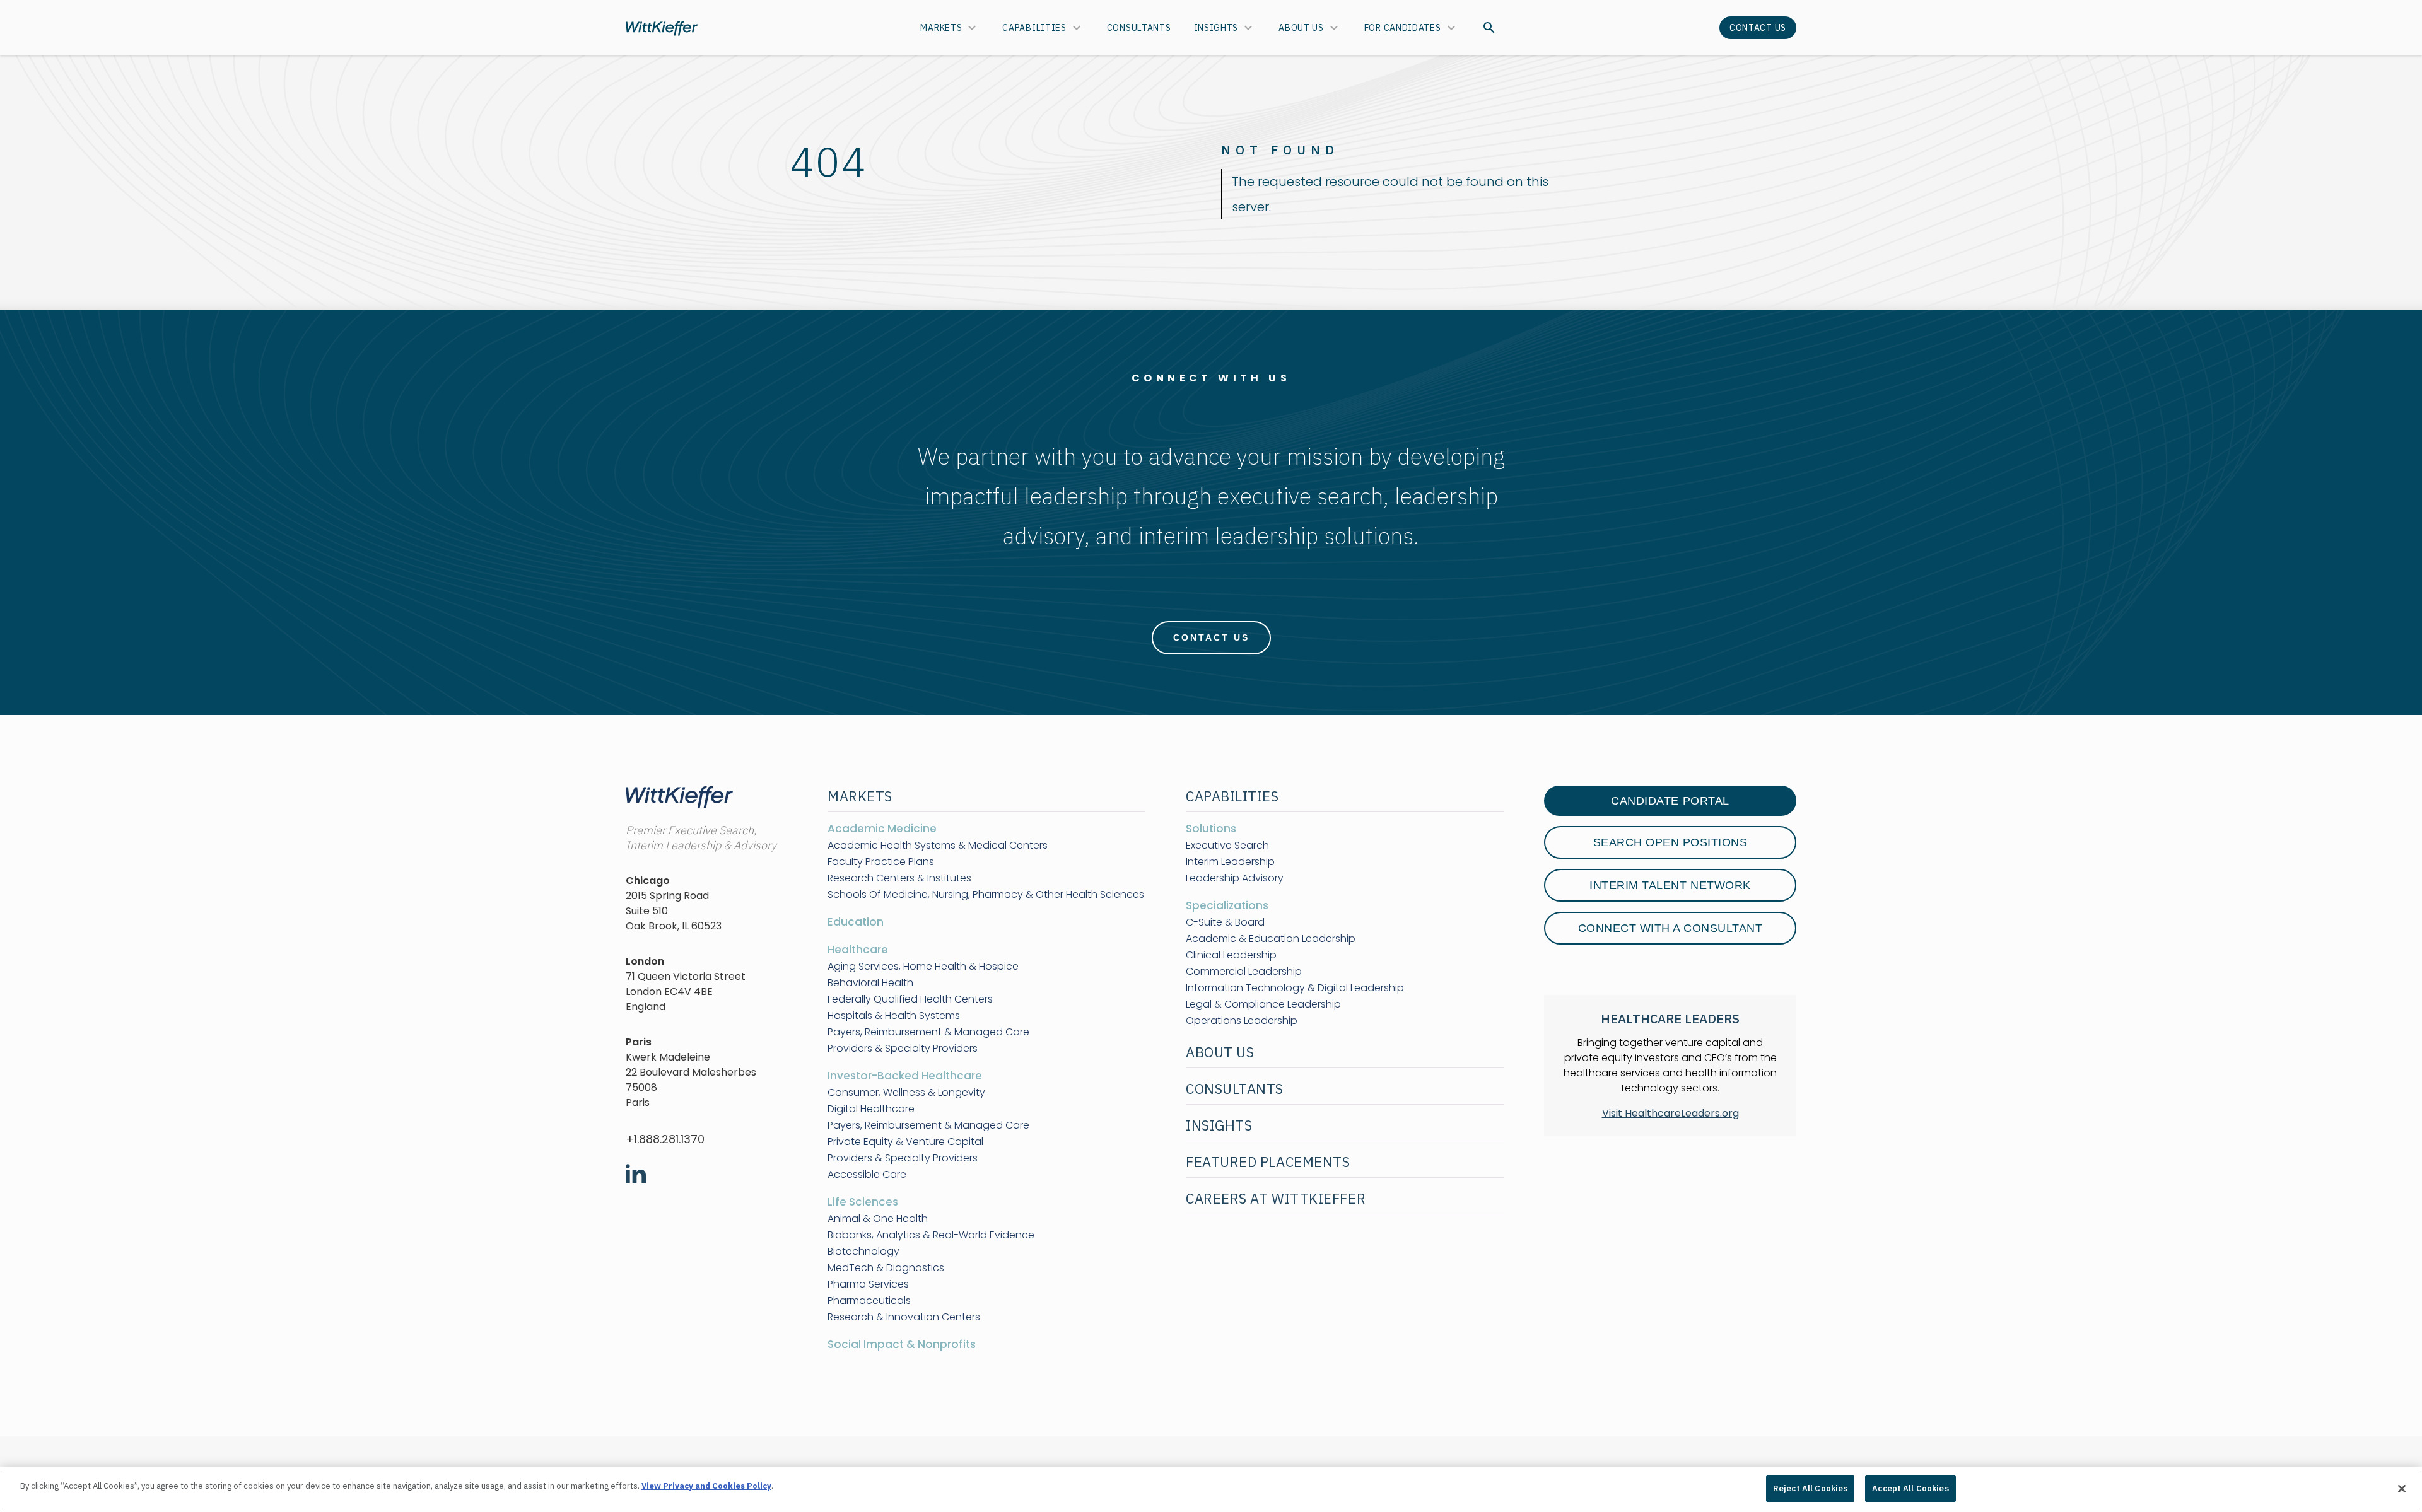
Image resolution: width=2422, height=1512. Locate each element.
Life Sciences (863, 1202)
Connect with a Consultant (1670, 928)
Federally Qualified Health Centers (910, 999)
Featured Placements (1268, 1162)
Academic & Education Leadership (1271, 939)
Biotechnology (863, 1252)
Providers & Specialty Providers (903, 1049)
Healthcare (858, 950)
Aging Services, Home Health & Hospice (923, 967)
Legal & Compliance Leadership (1263, 1004)
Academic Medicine (882, 829)
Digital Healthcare (871, 1109)
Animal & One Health (878, 1219)
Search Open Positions (1670, 842)
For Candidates (1403, 28)
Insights (1216, 28)
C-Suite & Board (1225, 922)
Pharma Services (868, 1284)
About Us (1301, 28)
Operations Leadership (1242, 1021)
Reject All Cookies (1810, 1488)
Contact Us (1758, 28)
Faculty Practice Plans (881, 862)
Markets (941, 28)
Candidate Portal (1670, 801)
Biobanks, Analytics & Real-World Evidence (931, 1235)
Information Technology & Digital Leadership (1295, 988)
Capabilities (1034, 28)
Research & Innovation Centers (904, 1317)
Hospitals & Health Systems (894, 1016)
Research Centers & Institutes (899, 878)
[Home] (662, 28)
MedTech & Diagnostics (886, 1268)
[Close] (2402, 1489)
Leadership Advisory (1235, 878)
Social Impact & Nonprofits (902, 1344)
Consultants (1139, 28)
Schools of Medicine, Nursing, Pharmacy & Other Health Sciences (986, 895)
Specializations (1227, 905)
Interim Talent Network (1670, 885)
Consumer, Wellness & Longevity (906, 1093)
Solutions (1211, 829)
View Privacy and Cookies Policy (706, 1486)
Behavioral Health (870, 983)
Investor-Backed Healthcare (905, 1076)
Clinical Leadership (1231, 955)
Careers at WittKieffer (1276, 1198)
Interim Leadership (1230, 862)
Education (856, 922)
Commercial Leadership (1244, 972)
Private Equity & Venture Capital (905, 1142)
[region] (1211, 1490)
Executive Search (1227, 846)
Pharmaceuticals (869, 1301)
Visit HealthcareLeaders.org (1670, 1113)
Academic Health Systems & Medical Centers (938, 846)
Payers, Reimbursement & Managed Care (928, 1032)
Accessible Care (867, 1175)
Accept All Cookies (1910, 1488)
